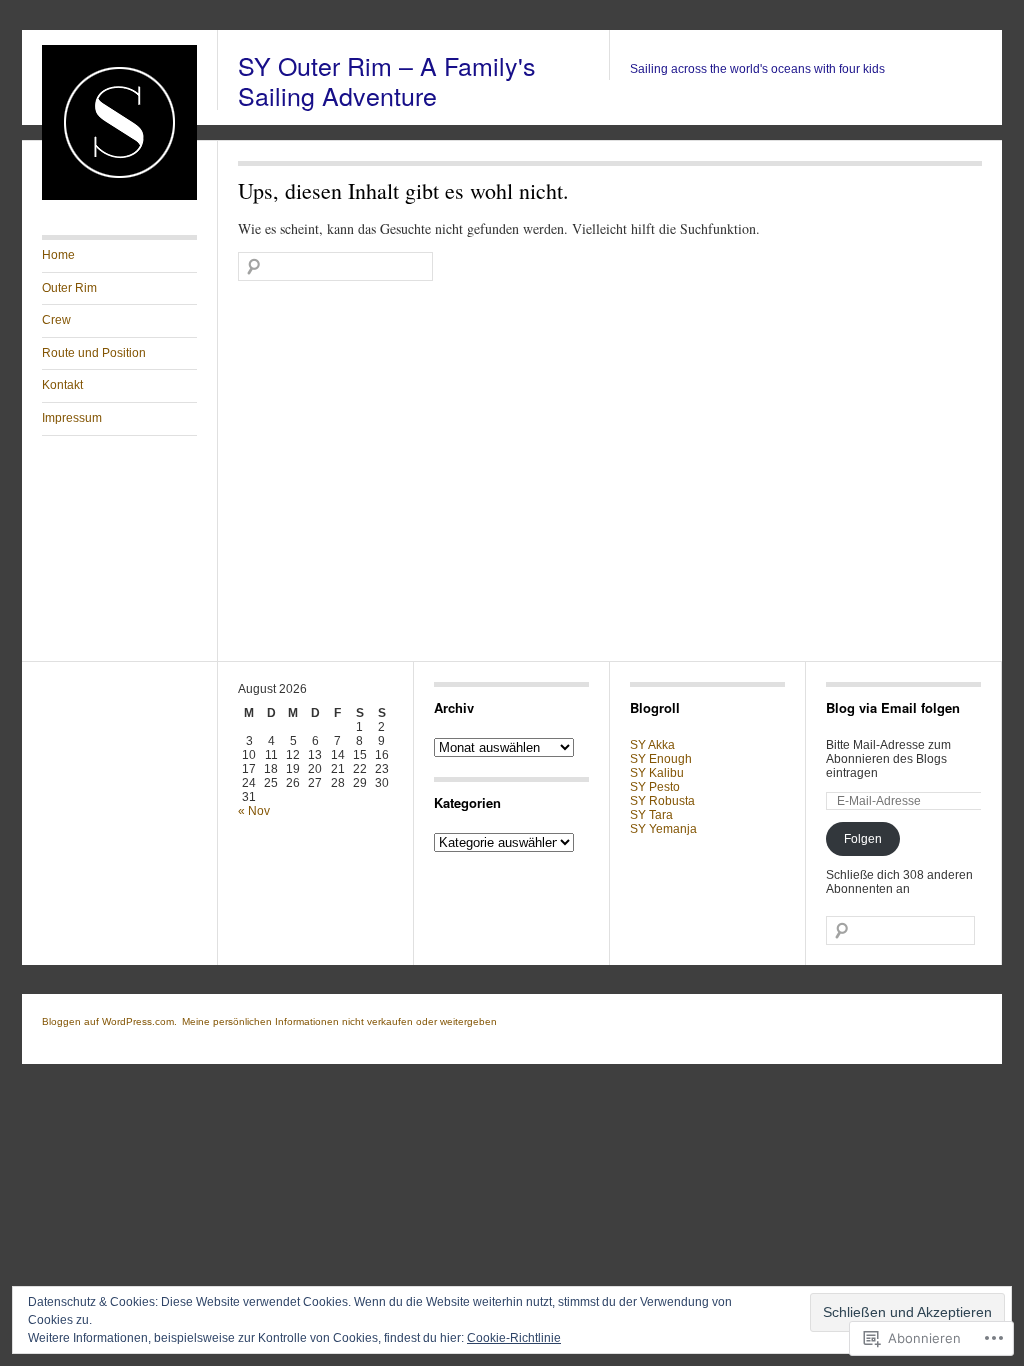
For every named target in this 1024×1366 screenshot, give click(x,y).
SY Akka (652, 745)
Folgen (863, 839)
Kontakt (62, 385)
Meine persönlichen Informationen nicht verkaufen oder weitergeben (339, 1021)
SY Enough (661, 759)
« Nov (254, 811)
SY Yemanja (663, 829)
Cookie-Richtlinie (514, 1338)
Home (58, 255)
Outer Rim (69, 288)
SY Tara (651, 815)
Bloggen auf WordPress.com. (109, 1021)
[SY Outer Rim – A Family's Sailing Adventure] (119, 196)
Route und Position (94, 353)
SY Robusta (662, 801)
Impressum (72, 418)
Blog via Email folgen (893, 707)
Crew (56, 320)
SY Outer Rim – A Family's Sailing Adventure (387, 80)
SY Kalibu (657, 773)
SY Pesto (655, 787)
